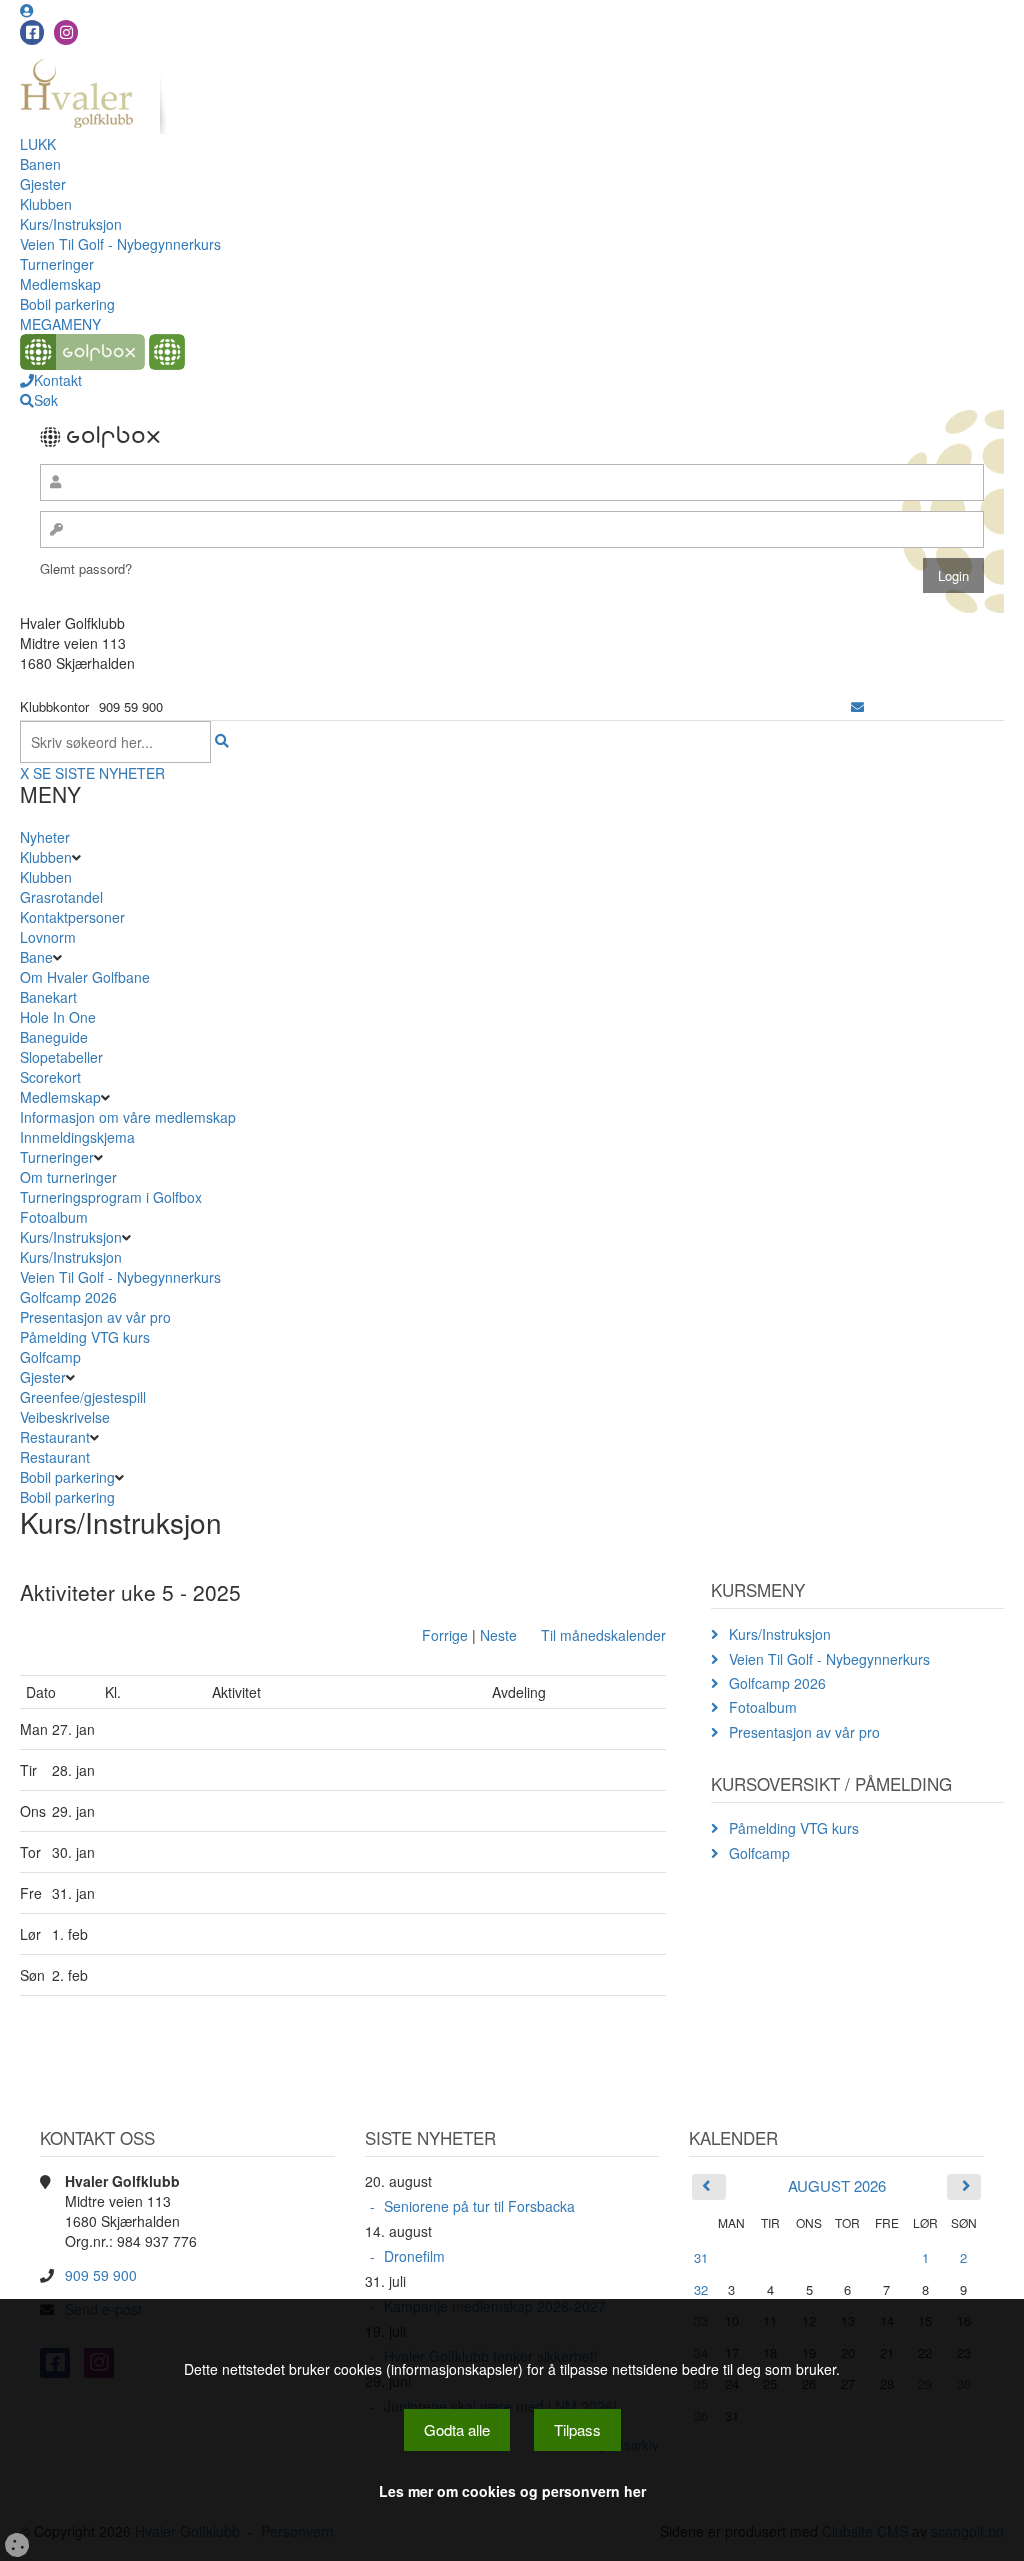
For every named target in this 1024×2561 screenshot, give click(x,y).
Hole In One (58, 1017)
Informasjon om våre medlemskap (128, 1117)
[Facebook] (32, 32)
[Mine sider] (27, 10)
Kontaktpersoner (72, 917)
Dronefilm (414, 2256)
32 (701, 2289)
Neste (498, 1635)
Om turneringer (68, 1177)
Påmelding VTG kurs (85, 1337)
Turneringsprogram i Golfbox (111, 1197)
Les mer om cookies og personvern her (512, 2491)
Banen (40, 164)
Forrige (445, 1635)
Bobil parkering (67, 304)
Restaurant (55, 1437)
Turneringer (57, 264)
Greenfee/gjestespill (83, 1397)
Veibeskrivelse (65, 1417)
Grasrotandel (61, 897)
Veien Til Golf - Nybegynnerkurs (120, 244)
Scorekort (50, 1077)
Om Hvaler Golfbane (85, 977)
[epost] (857, 706)
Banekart (48, 997)
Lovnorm (48, 937)
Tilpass (577, 2429)
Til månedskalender (603, 1635)
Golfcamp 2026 (68, 1297)
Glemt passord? (86, 568)
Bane (36, 957)
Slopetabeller (61, 1057)
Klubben (46, 204)
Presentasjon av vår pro (95, 1317)
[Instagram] (66, 32)
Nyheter (45, 837)
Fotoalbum (54, 1217)
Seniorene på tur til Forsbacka (479, 2206)
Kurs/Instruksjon (71, 224)
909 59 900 (101, 2275)
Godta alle (457, 2429)
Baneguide (54, 1037)
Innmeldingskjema (77, 1137)
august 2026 (837, 2185)
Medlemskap (60, 284)
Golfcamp (50, 1357)
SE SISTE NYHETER (99, 773)
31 (701, 2257)
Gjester (43, 184)
